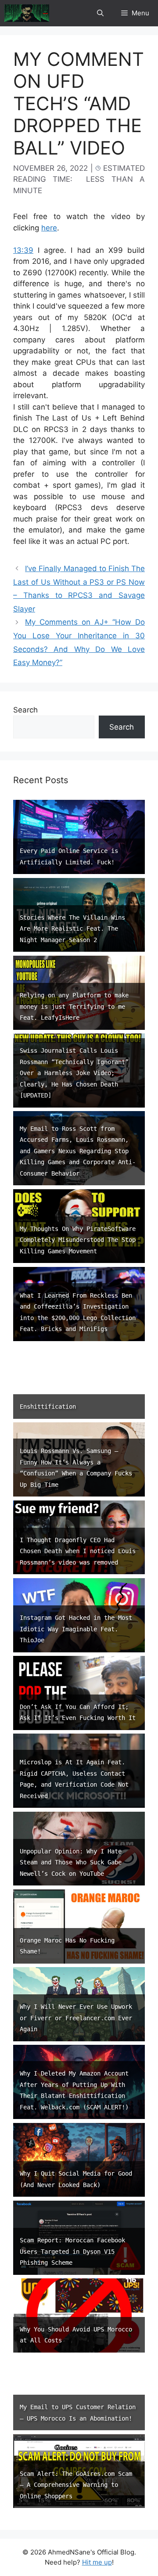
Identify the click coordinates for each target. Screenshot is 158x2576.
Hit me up (97, 2562)
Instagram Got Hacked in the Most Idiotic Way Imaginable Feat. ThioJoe (76, 1629)
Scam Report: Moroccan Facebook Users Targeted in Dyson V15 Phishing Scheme (72, 2251)
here (49, 228)
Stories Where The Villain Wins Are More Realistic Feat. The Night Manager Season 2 (72, 929)
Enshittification (48, 1407)
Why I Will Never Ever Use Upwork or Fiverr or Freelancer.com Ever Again (76, 2018)
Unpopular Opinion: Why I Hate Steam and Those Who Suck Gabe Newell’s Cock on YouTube (71, 1862)
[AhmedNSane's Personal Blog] (27, 13)
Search (25, 710)
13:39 (23, 250)
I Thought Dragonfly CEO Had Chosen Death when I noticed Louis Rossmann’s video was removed (78, 1551)
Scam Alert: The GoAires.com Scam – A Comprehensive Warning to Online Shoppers (76, 2485)
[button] (100, 13)
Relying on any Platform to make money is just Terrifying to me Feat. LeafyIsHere (74, 1006)
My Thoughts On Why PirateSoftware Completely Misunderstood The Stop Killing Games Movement (78, 1240)
